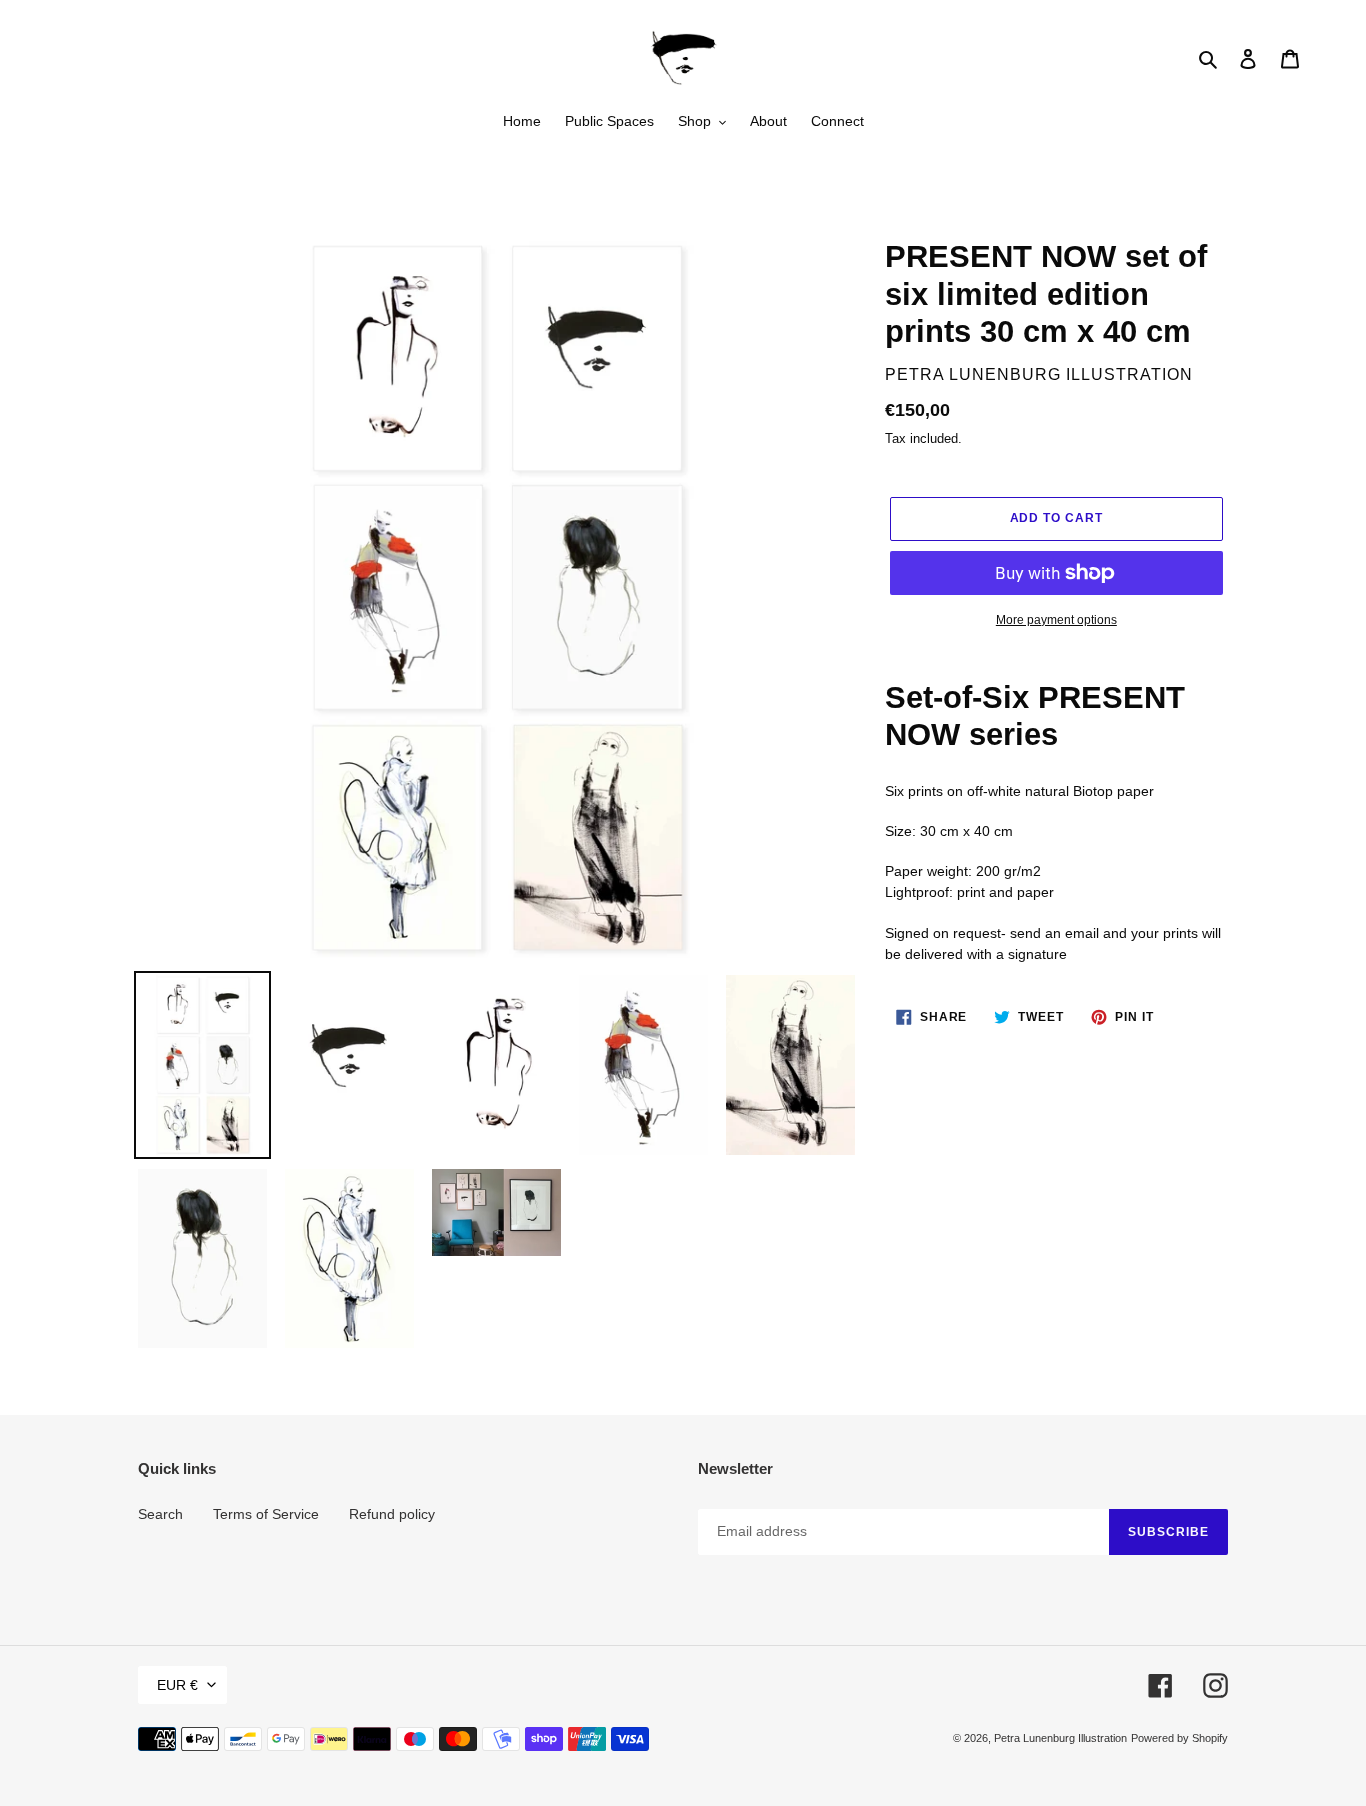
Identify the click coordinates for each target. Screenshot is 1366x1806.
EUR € (177, 1685)
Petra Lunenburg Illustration (1060, 1738)
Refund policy (392, 1514)
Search (160, 1514)
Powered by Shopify (1179, 1738)
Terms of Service (266, 1514)
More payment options (1056, 620)
